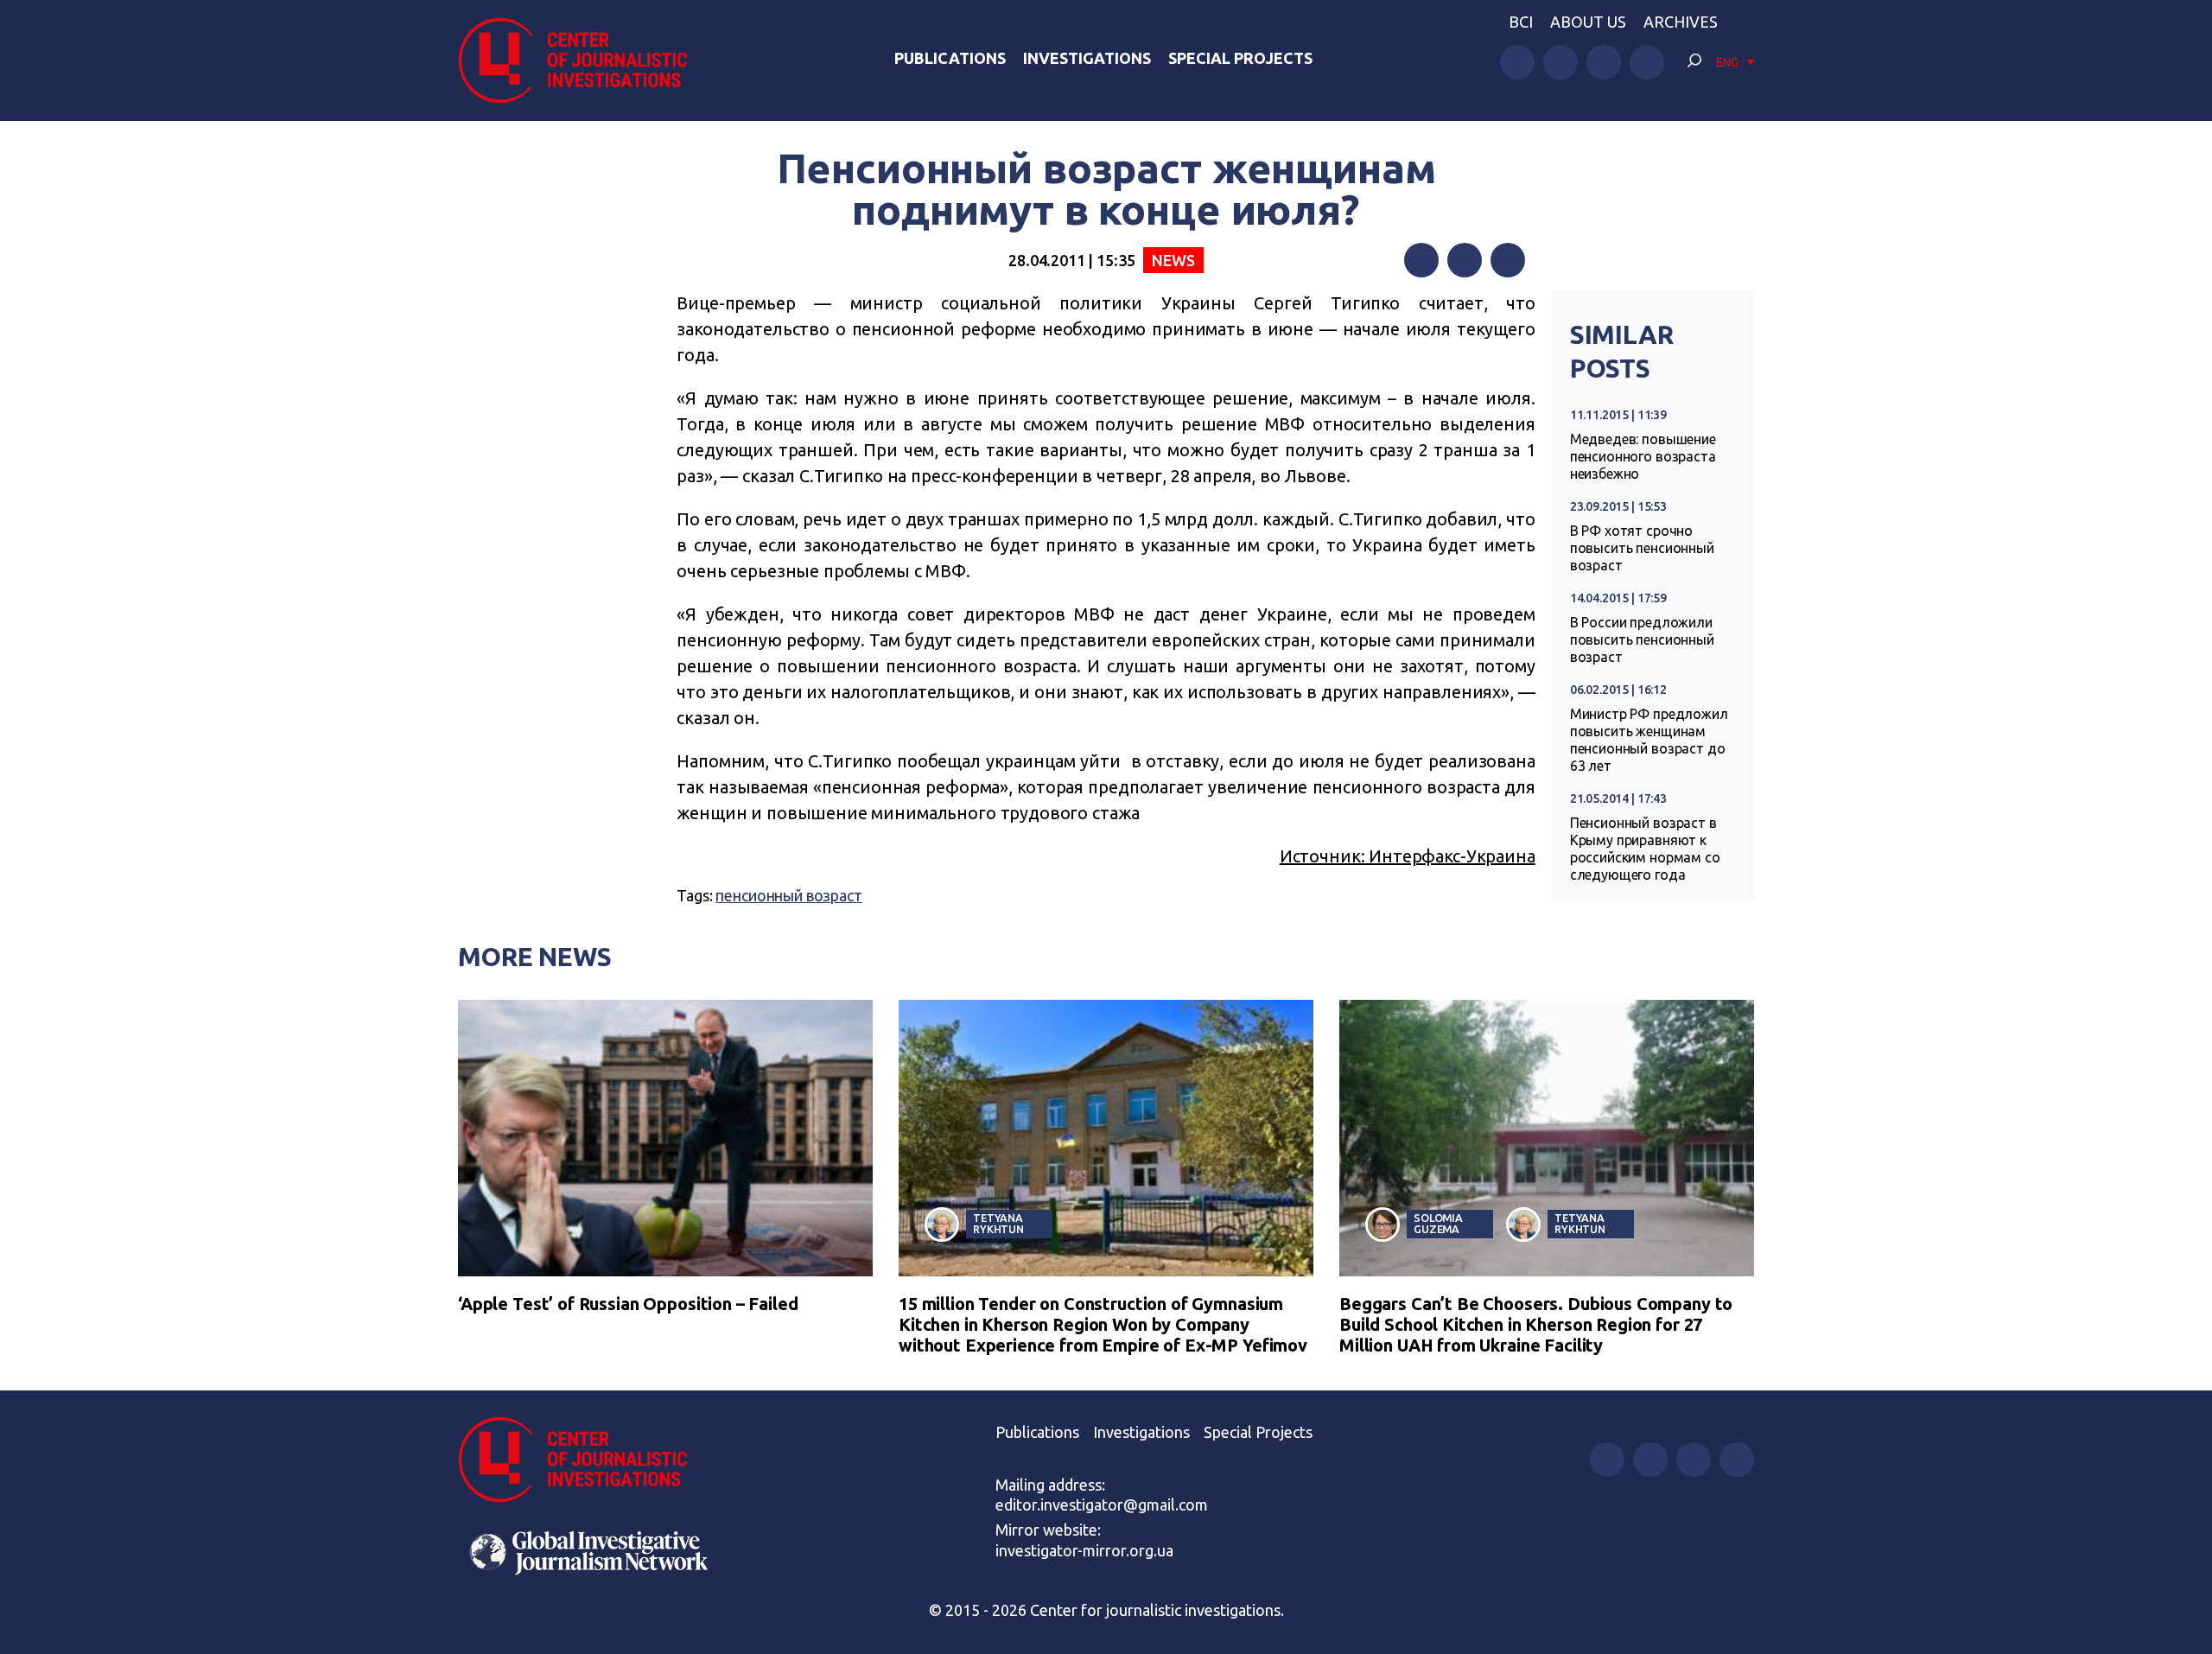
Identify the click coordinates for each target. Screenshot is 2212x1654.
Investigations (1087, 58)
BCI (1521, 22)
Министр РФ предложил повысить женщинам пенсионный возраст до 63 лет (1649, 740)
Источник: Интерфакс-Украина (1408, 856)
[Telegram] (1508, 260)
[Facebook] (1421, 260)
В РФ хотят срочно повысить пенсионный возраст (1642, 548)
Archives (1681, 22)
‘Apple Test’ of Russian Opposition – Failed (628, 1304)
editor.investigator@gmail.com (1102, 1505)
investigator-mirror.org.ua (1084, 1550)
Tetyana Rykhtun (998, 1223)
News (1173, 260)
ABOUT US (1588, 22)
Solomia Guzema (1438, 1223)
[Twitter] (1465, 260)
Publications (950, 58)
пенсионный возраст (788, 895)
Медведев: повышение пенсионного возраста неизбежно (1643, 456)
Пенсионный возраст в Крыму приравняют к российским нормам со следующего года (1645, 849)
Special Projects (1240, 58)
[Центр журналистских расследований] (582, 60)
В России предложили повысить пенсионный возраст (1642, 639)
